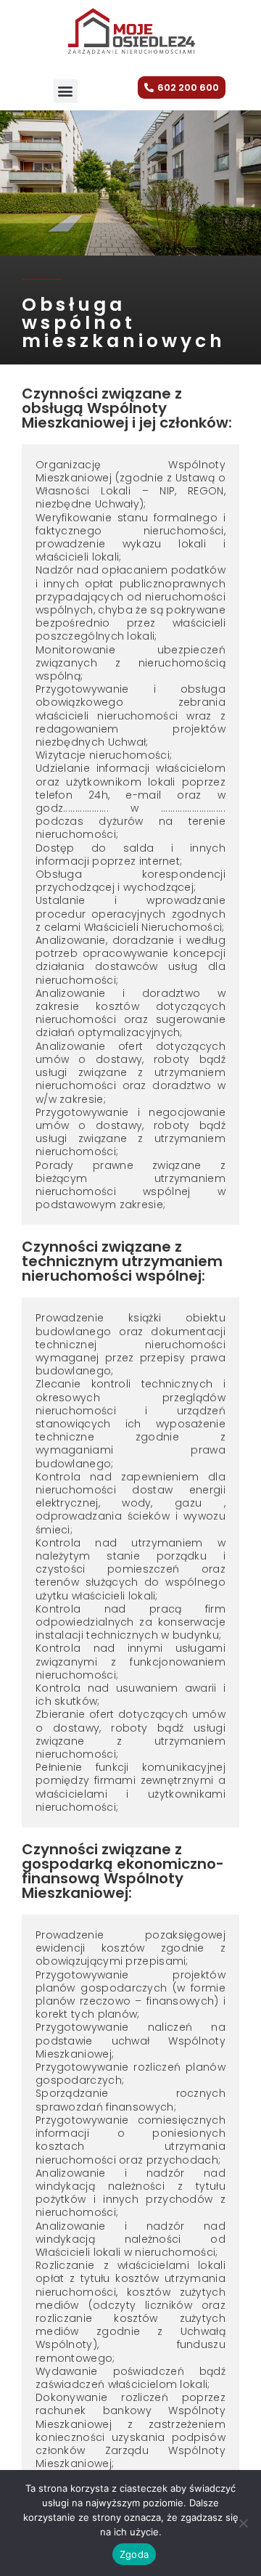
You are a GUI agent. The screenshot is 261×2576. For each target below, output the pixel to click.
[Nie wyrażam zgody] (243, 2523)
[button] (66, 91)
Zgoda (134, 2554)
